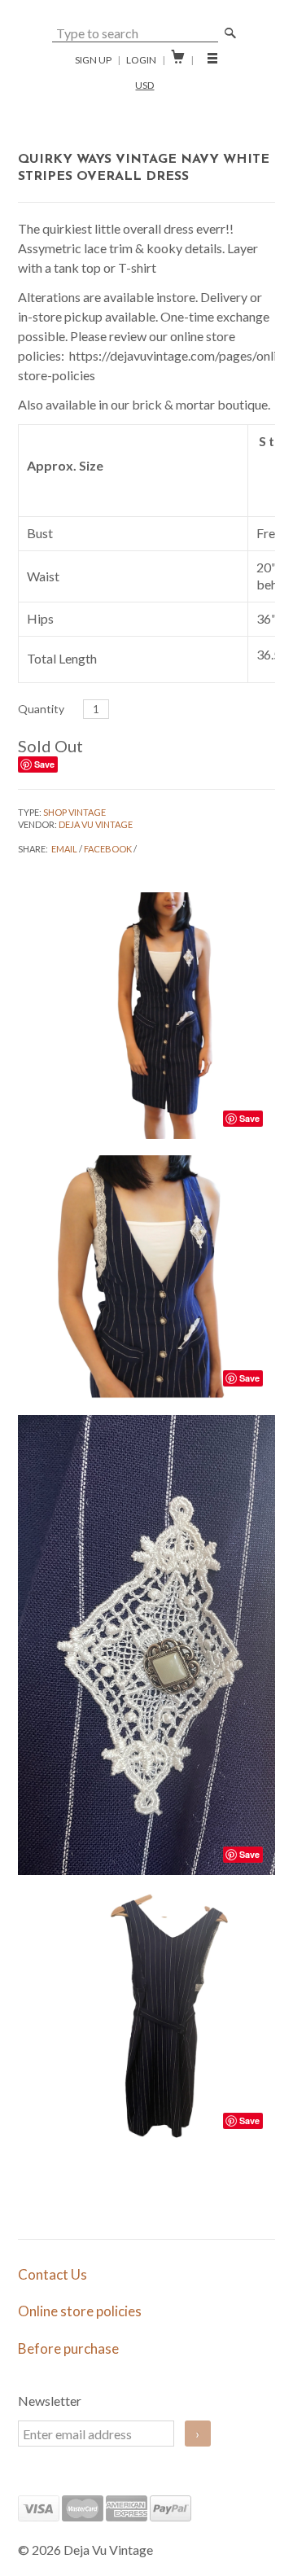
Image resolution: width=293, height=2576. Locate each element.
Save (44, 764)
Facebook (108, 849)
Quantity (41, 709)
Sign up (93, 60)
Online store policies (80, 2311)
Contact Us (52, 2274)
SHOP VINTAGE (74, 812)
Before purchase (68, 2348)
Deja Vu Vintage (96, 824)
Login (141, 60)
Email (64, 849)
